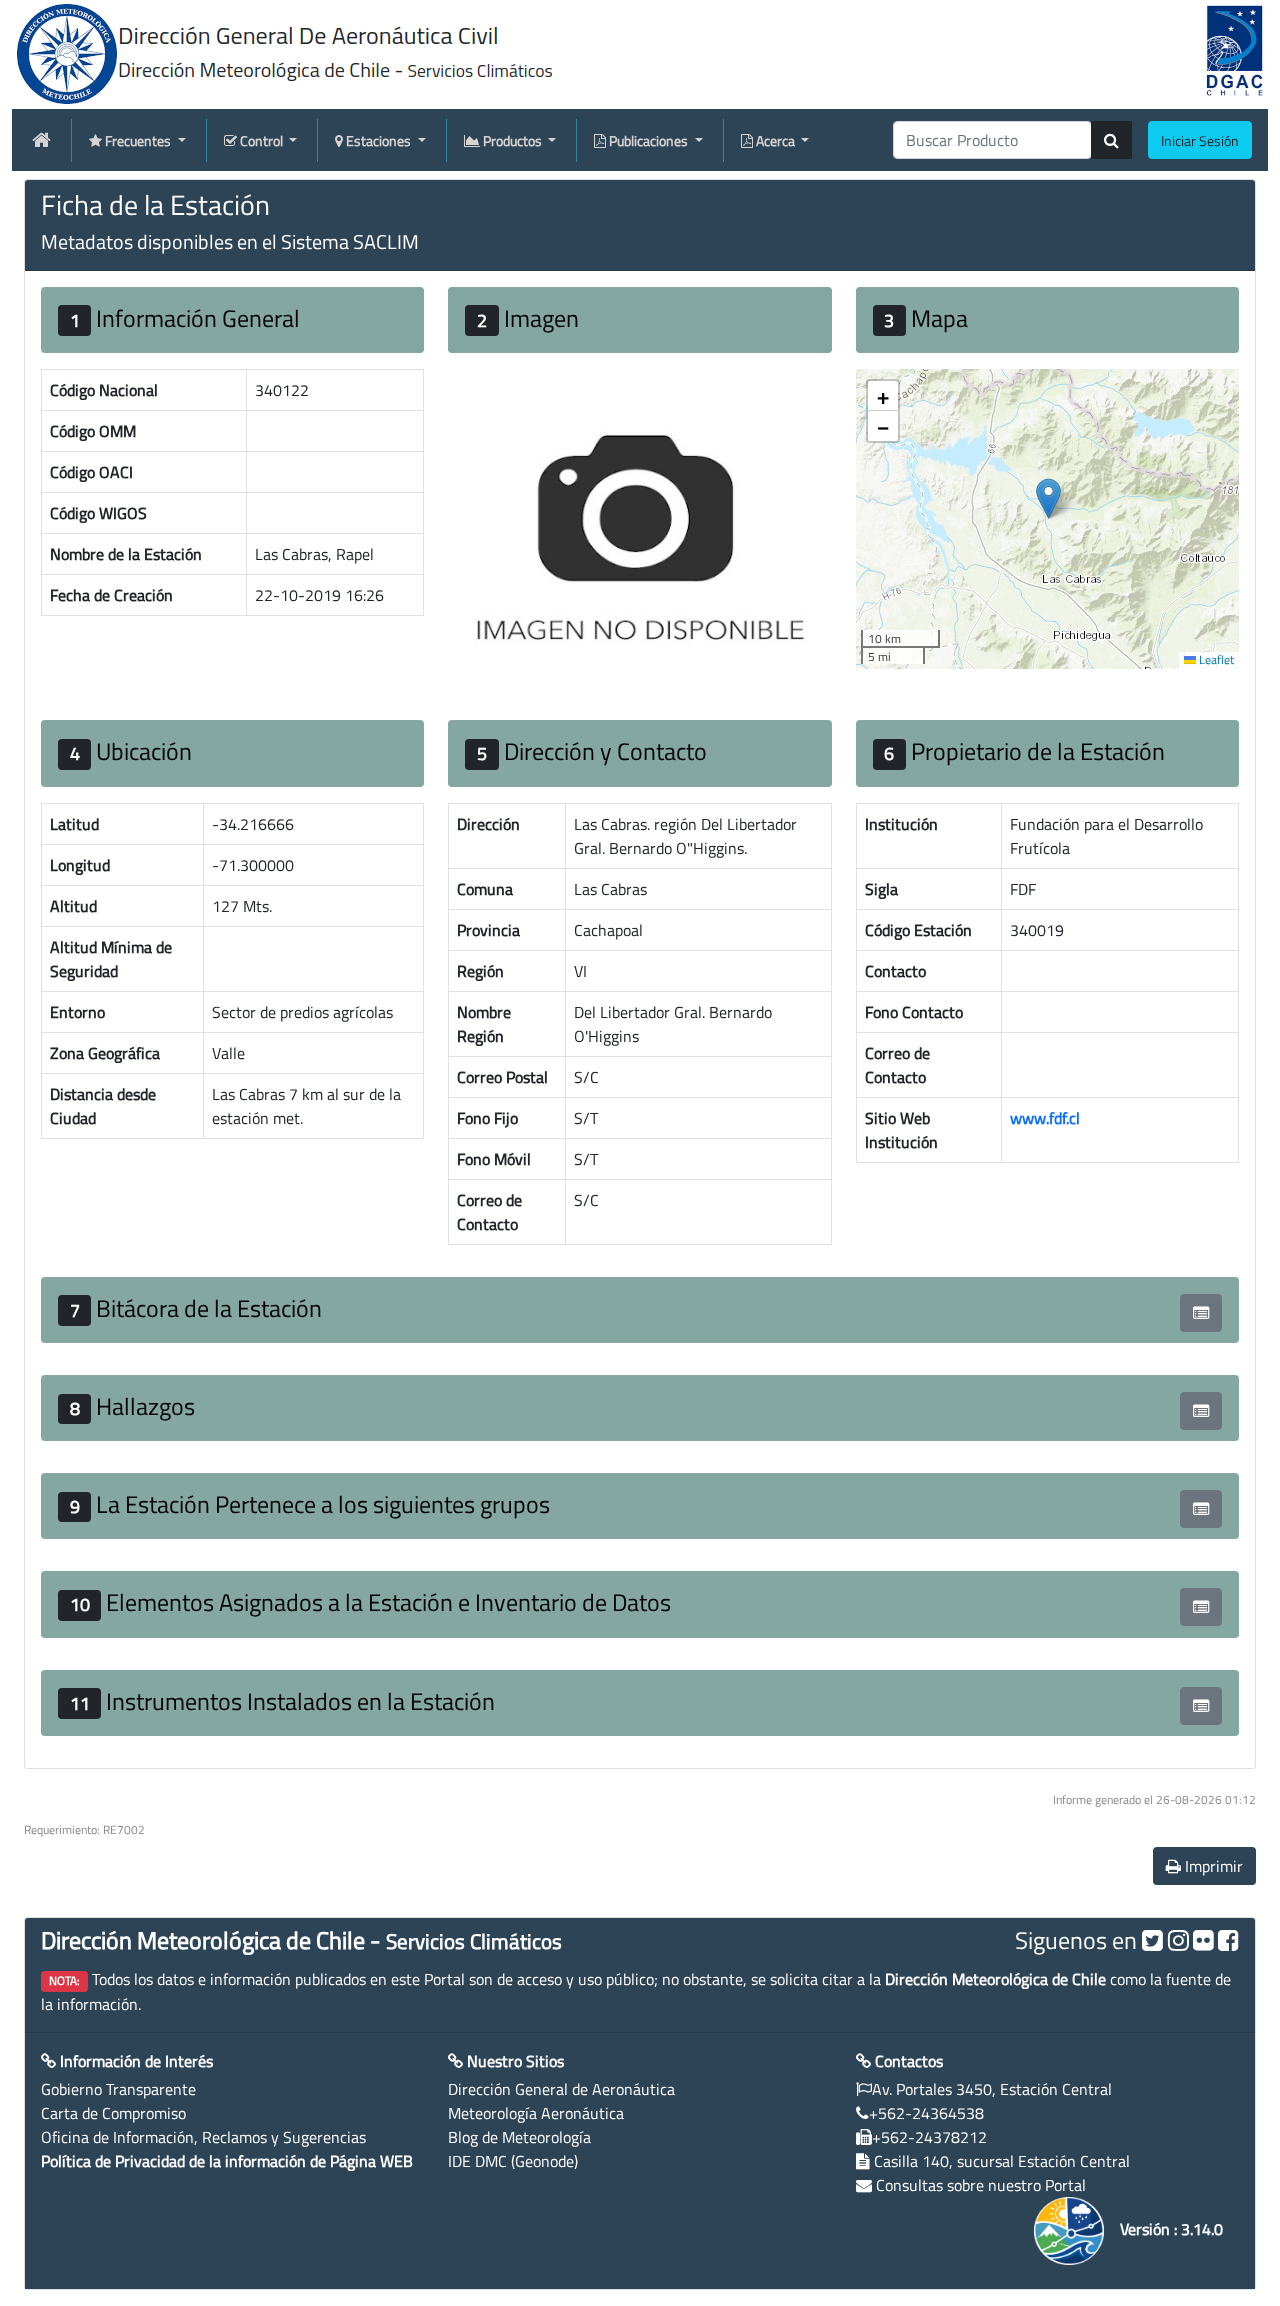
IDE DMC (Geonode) (513, 2161)
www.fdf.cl (1045, 1118)
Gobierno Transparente (118, 2089)
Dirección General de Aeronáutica (561, 2089)
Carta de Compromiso (113, 2113)
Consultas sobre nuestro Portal (981, 2185)
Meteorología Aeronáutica (536, 2113)
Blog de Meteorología (519, 2137)
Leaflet (1215, 659)
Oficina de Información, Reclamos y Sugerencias (203, 2137)
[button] (1048, 498)
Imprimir (1212, 1866)
